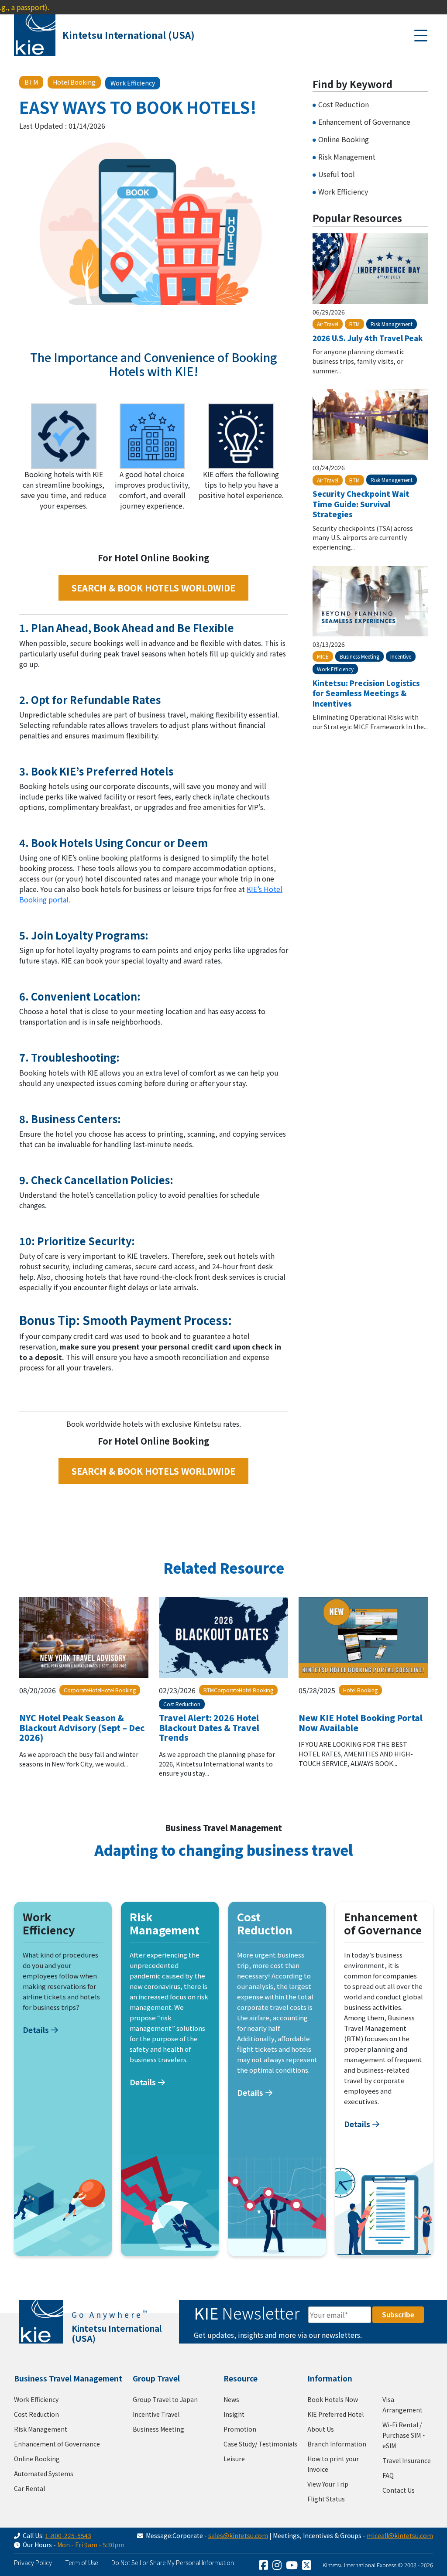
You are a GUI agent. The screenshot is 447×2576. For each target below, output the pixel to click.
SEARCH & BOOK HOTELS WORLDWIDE (153, 588)
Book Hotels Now (333, 2399)
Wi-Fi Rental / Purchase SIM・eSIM (405, 2435)
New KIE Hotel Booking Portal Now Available (361, 1722)
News (231, 2399)
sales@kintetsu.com (238, 2535)
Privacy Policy (33, 2562)
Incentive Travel (156, 2414)
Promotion (240, 2429)
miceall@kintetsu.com (400, 2535)
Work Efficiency (343, 191)
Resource (241, 2378)
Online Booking (344, 139)
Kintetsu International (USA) (129, 35)
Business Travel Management (68, 2378)
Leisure (234, 2459)
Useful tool (337, 174)
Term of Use (82, 2562)
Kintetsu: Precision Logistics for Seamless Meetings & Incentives (366, 693)
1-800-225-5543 (68, 2535)
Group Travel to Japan (165, 2399)
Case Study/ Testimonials (260, 2444)
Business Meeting (158, 2429)
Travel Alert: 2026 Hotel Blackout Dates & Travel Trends (209, 1727)
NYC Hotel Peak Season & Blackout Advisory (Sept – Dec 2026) (82, 1727)
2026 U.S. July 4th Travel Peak (368, 338)
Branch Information (337, 2444)
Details (36, 2029)
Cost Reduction (344, 104)
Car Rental (29, 2488)
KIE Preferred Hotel (335, 2414)
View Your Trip (328, 2484)
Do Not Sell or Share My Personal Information (173, 2562)
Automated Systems (44, 2474)
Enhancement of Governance (364, 122)
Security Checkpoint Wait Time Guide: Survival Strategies (361, 504)
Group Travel (156, 2378)
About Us (321, 2429)
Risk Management (347, 157)
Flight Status (326, 2499)
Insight (234, 2414)
